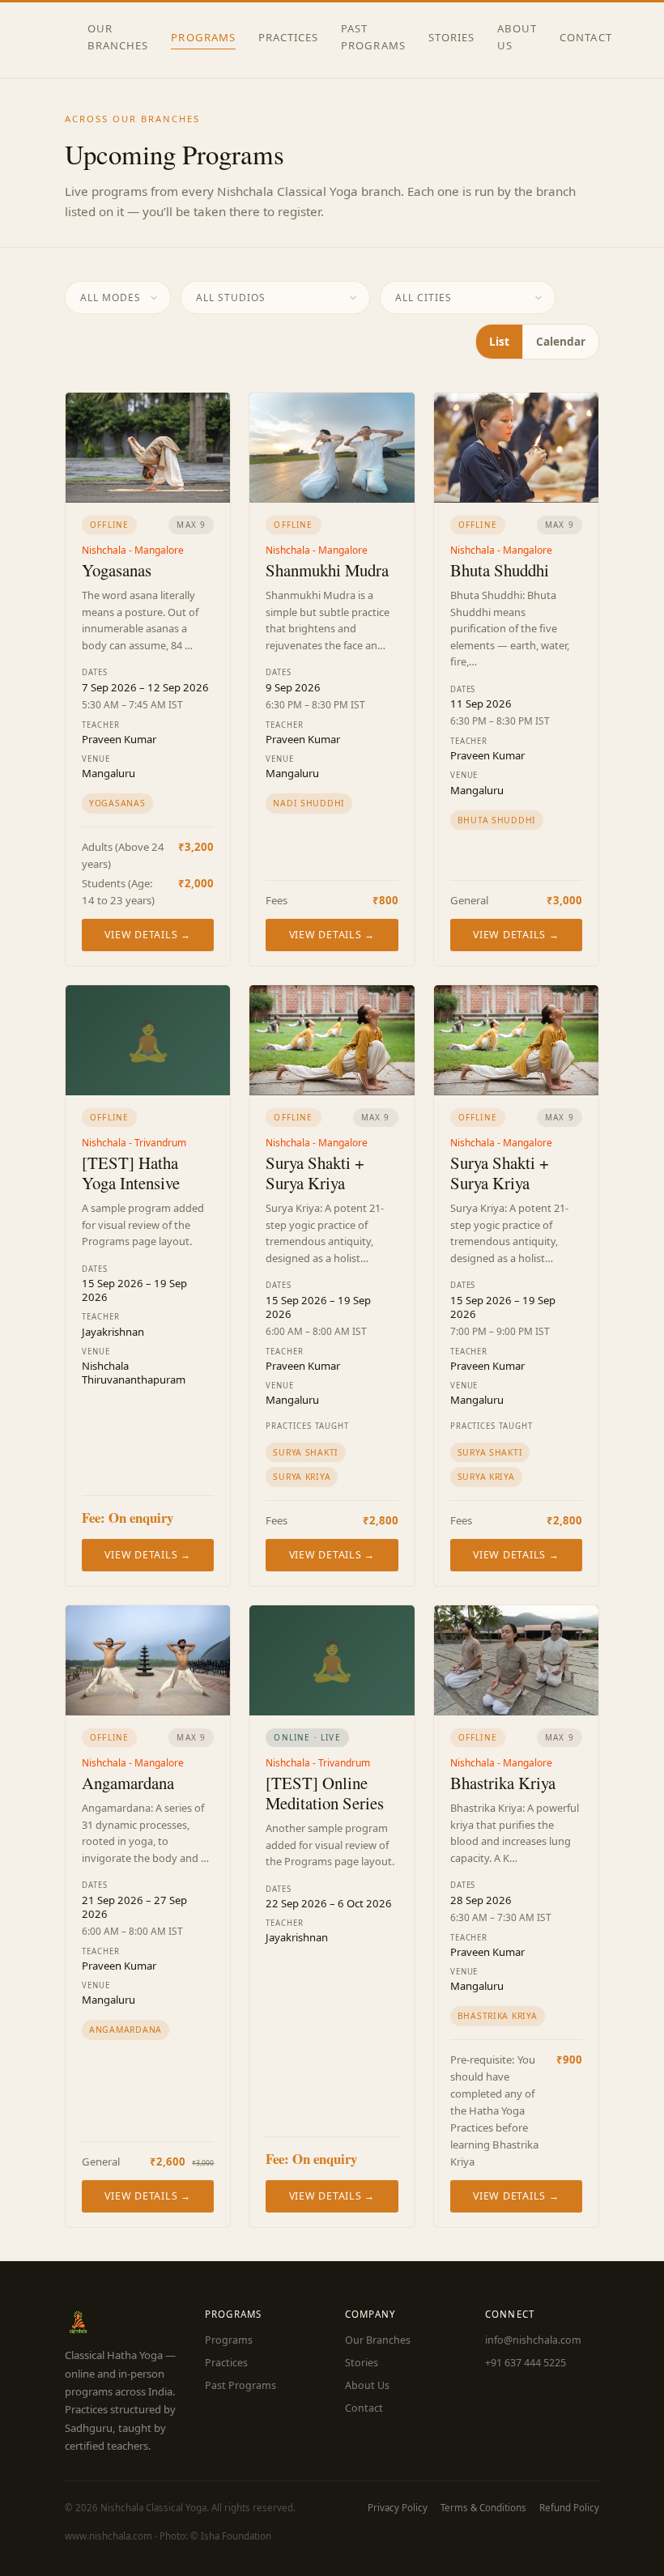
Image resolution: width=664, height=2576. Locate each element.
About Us (517, 37)
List (499, 341)
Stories (451, 37)
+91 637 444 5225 (526, 2363)
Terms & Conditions (483, 2508)
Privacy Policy (398, 2508)
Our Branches (118, 37)
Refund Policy (569, 2508)
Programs (203, 37)
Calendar (561, 341)
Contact (585, 37)
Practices (288, 37)
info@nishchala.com (533, 2340)
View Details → (147, 935)
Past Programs (373, 37)
